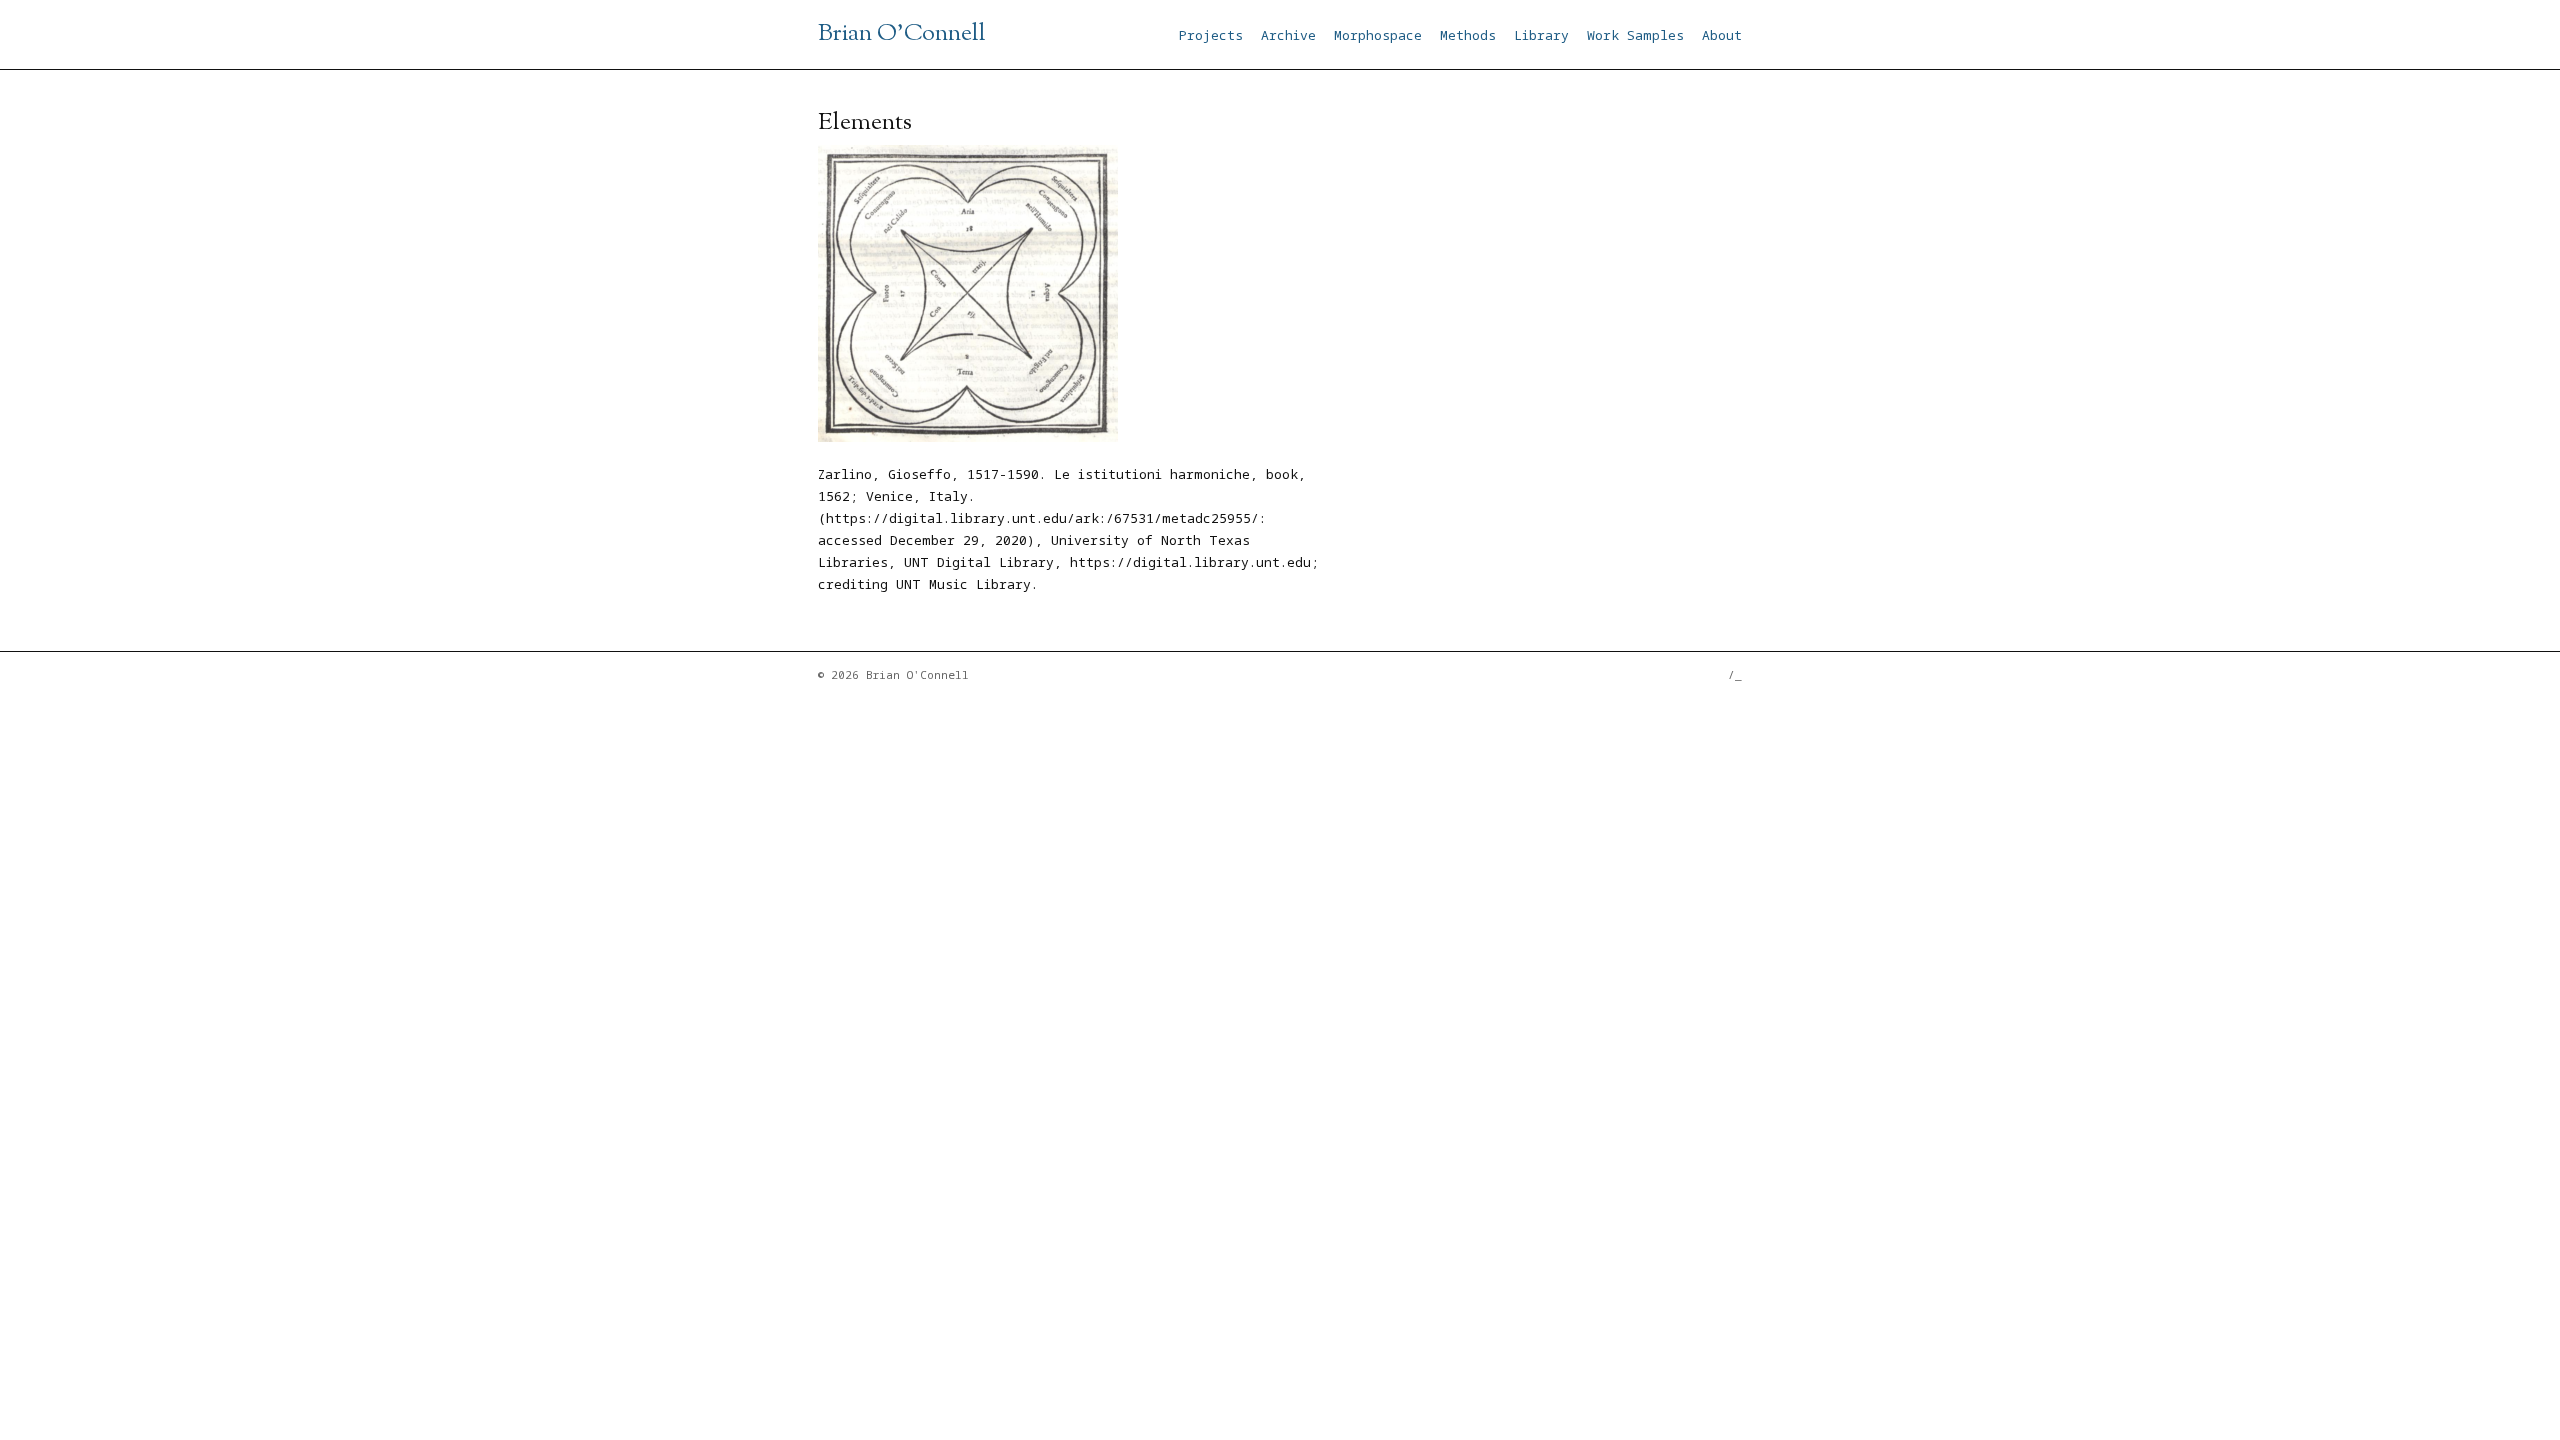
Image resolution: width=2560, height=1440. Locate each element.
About (1722, 35)
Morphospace (1378, 35)
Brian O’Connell (902, 34)
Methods (1468, 35)
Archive (1288, 35)
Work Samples (1635, 35)
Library (1541, 35)
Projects (1211, 35)
